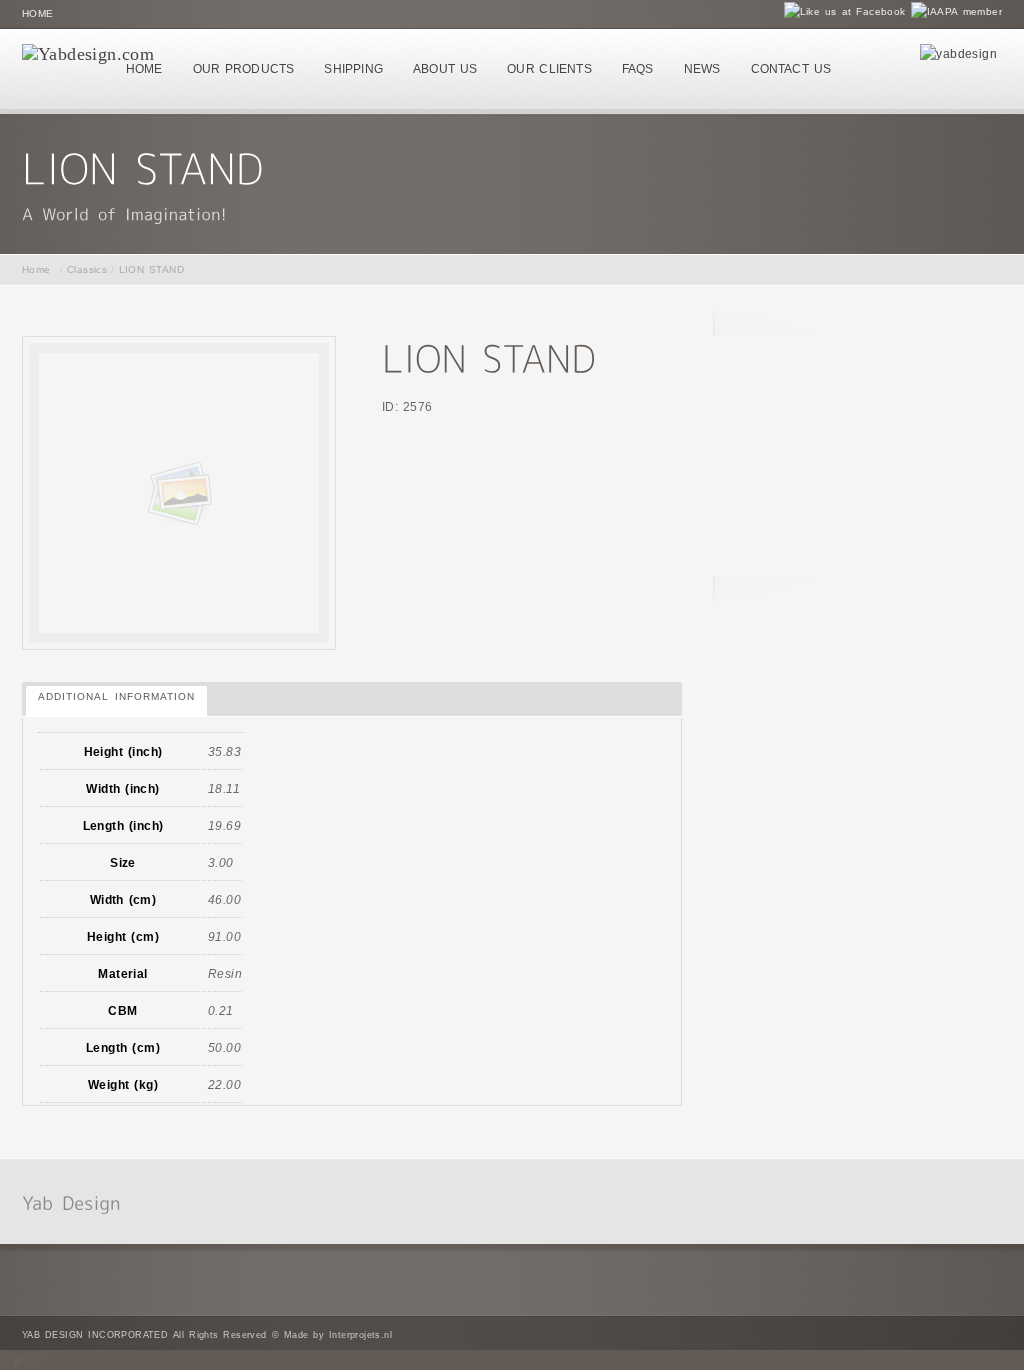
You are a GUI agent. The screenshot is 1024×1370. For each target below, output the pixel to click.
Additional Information (116, 696)
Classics (87, 269)
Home (38, 13)
